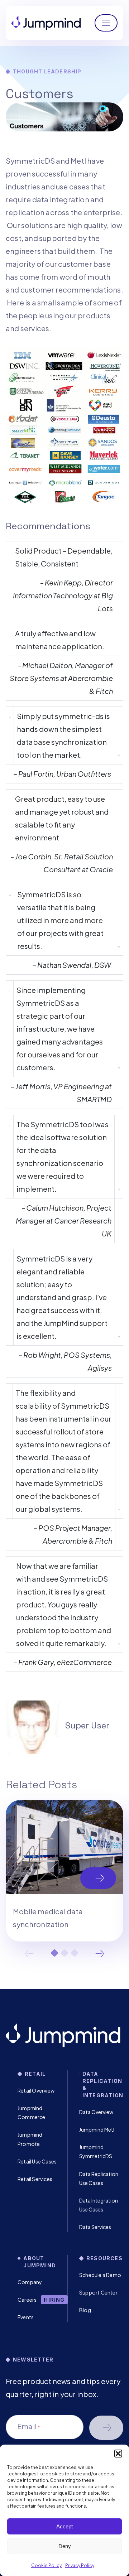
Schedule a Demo (100, 2275)
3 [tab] (75, 1953)
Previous (29, 1954)
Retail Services (35, 2179)
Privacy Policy (80, 2565)
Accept (64, 2526)
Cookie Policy (46, 2565)
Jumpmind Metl (97, 2129)
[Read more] (64, 1871)
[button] (118, 2454)
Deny (65, 2546)
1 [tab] (54, 1953)
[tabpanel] (64, 1871)
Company (30, 2282)
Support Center (98, 2292)
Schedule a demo (106, 2428)
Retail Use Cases (37, 2161)
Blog (85, 2310)
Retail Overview (36, 2090)
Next (100, 1954)
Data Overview (96, 2112)
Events (26, 2317)
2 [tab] (64, 1953)
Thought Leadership (47, 71)
